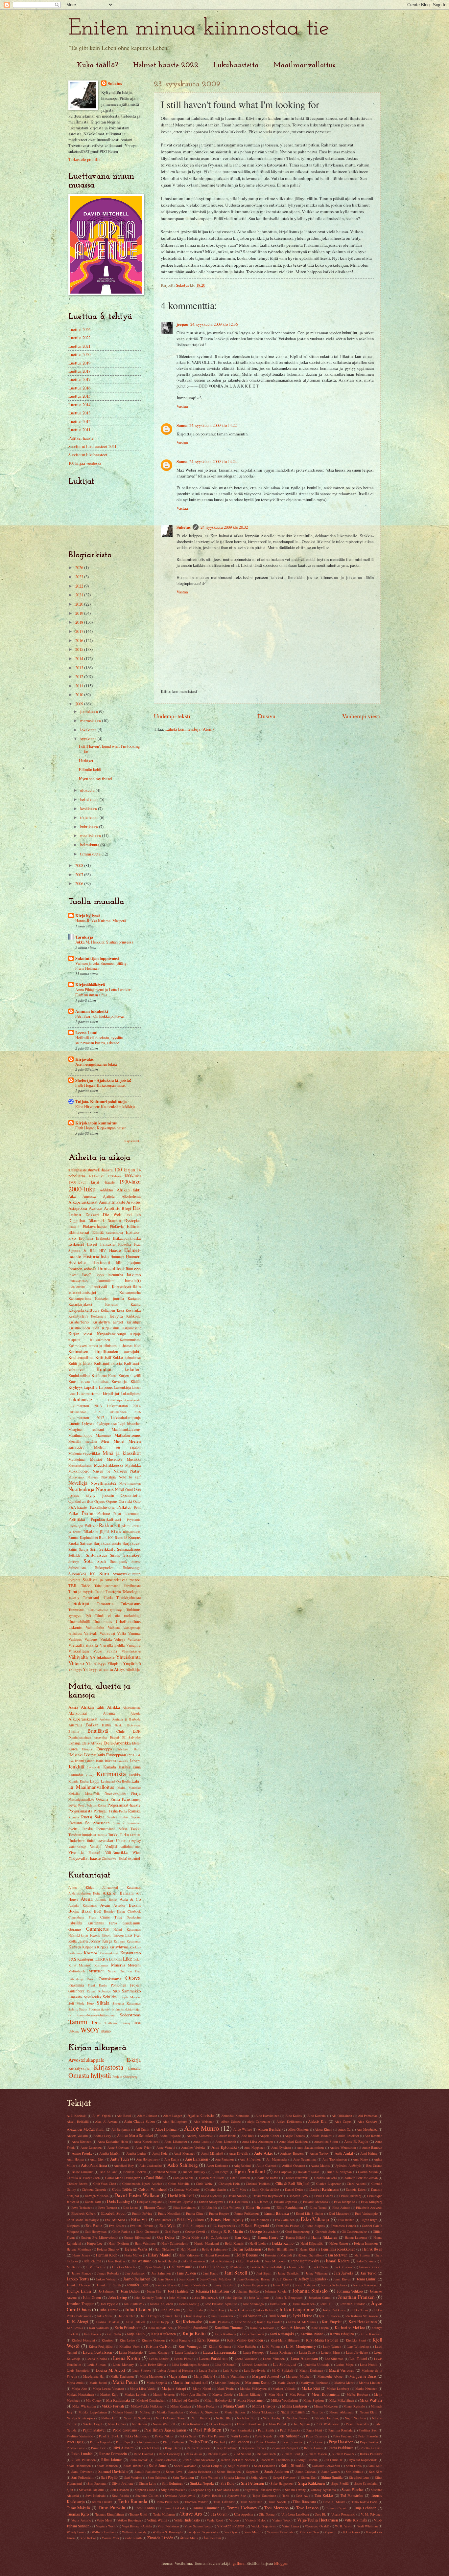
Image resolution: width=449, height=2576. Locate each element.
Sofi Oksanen (120, 2490)
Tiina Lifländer (224, 2502)
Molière (145, 2412)
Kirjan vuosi (80, 1334)
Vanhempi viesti (361, 716)
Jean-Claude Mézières (216, 2279)
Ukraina (135, 1835)
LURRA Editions (109, 1959)
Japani (135, 1761)
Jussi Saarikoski (222, 2316)
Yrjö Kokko (88, 2538)
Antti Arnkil (344, 2153)
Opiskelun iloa (81, 1501)
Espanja (74, 1743)
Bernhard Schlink (165, 2172)
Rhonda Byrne (218, 2454)
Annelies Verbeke (193, 2147)
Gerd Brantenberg (297, 2232)
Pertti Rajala (264, 2436)
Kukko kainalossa (127, 1357)
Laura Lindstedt (186, 2352)
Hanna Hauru (268, 2237)
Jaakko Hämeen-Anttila (266, 2267)
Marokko (135, 1788)
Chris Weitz (204, 2184)
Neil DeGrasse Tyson (171, 2418)
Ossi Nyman (301, 2424)
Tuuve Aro (191, 2514)
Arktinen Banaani (118, 1893)
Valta (122, 1633)
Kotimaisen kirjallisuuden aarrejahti (105, 1351)
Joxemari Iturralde (353, 2304)
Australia (75, 1725)
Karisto (75, 1947)
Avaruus (95, 1208)
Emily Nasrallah (169, 2213)
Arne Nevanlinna (305, 2159)
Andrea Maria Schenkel (135, 2135)
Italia (100, 1761)
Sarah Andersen (276, 2471)
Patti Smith (266, 2430)
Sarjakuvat (132, 1543)
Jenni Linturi (367, 2279)
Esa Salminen (285, 2220)
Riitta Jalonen (112, 2460)
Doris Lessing (118, 2201)
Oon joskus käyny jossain (105, 1492)
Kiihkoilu (133, 1316)
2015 (80, 649)
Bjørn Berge (220, 2172)
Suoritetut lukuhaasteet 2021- (93, 446)
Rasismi (124, 1526)
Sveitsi (73, 1829)
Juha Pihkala (170, 2310)
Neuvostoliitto (115, 1793)
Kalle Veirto (243, 2322)
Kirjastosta (108, 2067)
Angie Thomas (295, 2136)
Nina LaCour (117, 2424)
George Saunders (264, 2231)
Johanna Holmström (213, 2291)
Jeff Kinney (284, 2279)
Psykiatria (134, 1520)
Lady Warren (332, 2346)
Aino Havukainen (267, 2116)
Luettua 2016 (79, 388)
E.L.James (261, 2202)
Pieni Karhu (97, 1985)
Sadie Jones (158, 2465)
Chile (120, 1731)
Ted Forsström (352, 2495)
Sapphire (252, 2472)
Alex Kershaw (367, 2121)
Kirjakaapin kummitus (96, 1123)
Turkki (113, 1835)
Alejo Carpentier (259, 2121)
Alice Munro (201, 2128)
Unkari (121, 1841)
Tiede (108, 1597)
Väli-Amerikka (116, 1852)
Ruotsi (87, 1817)
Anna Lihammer (176, 2142)
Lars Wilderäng (358, 2346)
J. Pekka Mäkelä (124, 2267)
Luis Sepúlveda (255, 2370)
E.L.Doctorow (239, 2202)
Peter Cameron (316, 2436)
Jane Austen (186, 2273)
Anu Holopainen (147, 2159)
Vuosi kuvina (105, 1651)
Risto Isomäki (139, 2460)
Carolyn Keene (183, 2178)
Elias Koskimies (184, 2208)
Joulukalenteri (78, 1281)
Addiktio (106, 1190)
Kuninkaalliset (79, 1376)
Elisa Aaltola (341, 2208)
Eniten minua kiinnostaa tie (199, 29)
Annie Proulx (82, 2153)
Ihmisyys (133, 1269)
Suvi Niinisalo (95, 2496)
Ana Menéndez (367, 2129)
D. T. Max (239, 2189)
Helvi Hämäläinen (281, 2249)
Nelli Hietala (201, 2418)
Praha (113, 1811)
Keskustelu (99, 1316)
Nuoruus (105, 1489)
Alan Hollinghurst (175, 2121)
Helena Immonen (366, 2243)
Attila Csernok (266, 2165)
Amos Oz (344, 2129)
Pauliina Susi (368, 2430)
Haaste (115, 1250)
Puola (123, 1811)
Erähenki (103, 1238)
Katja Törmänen (253, 2334)
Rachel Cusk (150, 2448)
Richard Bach (266, 2454)
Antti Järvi (97, 2159)
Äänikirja (133, 1669)
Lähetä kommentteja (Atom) (189, 729)
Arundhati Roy (124, 2165)
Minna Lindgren (295, 2406)
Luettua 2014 (79, 405)
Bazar (87, 1911)
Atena (87, 1899)
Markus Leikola (136, 2394)
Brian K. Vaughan (339, 2172)
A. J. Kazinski (77, 2116)
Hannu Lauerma (356, 2237)
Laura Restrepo (254, 2352)
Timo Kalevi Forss (364, 2502)
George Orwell (195, 2232)
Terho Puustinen (167, 2502)
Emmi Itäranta (277, 2213)
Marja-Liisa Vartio (143, 2388)
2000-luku (82, 1189)
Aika (72, 1196)
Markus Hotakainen (80, 2394)
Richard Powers (343, 2454)
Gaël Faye (172, 2232)
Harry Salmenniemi (175, 2243)
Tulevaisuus (131, 1604)
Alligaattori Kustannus (121, 1887)
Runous (134, 1537)
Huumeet (117, 1257)
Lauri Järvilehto (357, 2352)
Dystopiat (132, 1220)
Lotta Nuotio (369, 2365)
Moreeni (134, 1965)
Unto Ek (320, 2514)
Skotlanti (75, 1823)
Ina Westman (142, 2261)
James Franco (81, 2273)
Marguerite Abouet (331, 2376)
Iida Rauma (92, 2261)
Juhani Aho (216, 2310)
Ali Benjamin (121, 2129)
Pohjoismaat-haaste (124, 1805)
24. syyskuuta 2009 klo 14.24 (213, 461)
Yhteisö (76, 1663)
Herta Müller (133, 2255)
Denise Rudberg (350, 2196)
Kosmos (91, 1953)
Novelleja (78, 1483)
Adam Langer (172, 2116)
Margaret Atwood (266, 2376)
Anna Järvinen (82, 2142)
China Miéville (179, 2184)
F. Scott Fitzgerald (255, 2225)
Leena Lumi (86, 1033)
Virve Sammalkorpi (198, 2526)
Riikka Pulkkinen (83, 2460)
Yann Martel (253, 2532)
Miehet (119, 1441)
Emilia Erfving (142, 2213)
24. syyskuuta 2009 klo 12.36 (214, 324)
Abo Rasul (124, 2116)
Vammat (134, 1633)
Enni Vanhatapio (366, 2213)
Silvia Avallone (123, 2483)
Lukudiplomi (131, 1394)
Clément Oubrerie (94, 2189)
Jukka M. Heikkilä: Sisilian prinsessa (104, 942)
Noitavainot (76, 1477)
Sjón (70, 2490)
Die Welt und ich (122, 1214)
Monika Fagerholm (170, 2412)
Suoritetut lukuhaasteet (88, 455)
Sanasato (75, 1997)
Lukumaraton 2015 (84, 1412)
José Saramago (253, 2304)
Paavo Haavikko (357, 2424)
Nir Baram (140, 2424)
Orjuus (100, 1501)
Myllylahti (97, 1971)
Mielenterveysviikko (84, 1453)
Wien (137, 1852)
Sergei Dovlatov (284, 2477)
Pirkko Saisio (76, 2448)
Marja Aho (79, 2388)
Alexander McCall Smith (86, 2129)
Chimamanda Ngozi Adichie (142, 2184)
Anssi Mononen (184, 2153)
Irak (138, 1755)
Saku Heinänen (265, 2466)
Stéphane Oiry (201, 2490)
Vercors (234, 2520)
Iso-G (87, 1275)
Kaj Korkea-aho (189, 2321)
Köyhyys (75, 1387)
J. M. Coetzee (96, 2267)
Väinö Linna (291, 2526)
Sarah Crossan (305, 2472)
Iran (71, 1761)
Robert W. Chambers (275, 2460)
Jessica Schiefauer (334, 2285)
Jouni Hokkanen (304, 2304)
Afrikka (114, 1707)
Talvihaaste (132, 1586)
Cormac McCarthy (187, 2189)
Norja (136, 1793)
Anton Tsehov (319, 2153)
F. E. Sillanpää (193, 2226)
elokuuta (88, 790)
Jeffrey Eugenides (312, 2279)
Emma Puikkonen (247, 2213)
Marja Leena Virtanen (108, 2388)
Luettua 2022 (79, 338)
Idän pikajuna (128, 1263)
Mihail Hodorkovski (218, 2400)
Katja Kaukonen (164, 2334)
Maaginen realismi (86, 1429)
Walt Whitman (367, 2526)
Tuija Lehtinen (365, 2508)
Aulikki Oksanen (294, 2165)
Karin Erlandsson (128, 2328)
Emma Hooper (219, 2213)
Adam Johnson (147, 2116)
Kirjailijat (134, 1322)
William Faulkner (104, 2532)
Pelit (137, 1507)
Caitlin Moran (368, 2172)
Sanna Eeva (174, 2472)
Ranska (134, 1811)
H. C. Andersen (217, 2237)
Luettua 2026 (79, 329)
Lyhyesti (89, 1423)
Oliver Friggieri (220, 2424)
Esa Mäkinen (260, 2220)
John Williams (259, 2298)
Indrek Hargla (167, 2261)
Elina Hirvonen (258, 2207)
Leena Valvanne (246, 2359)
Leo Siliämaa (334, 2359)
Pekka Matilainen (137, 2436)
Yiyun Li (331, 2532)
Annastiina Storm (326, 2142)
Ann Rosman (373, 2136)
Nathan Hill (109, 2418)
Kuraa (113, 1376)
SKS (116, 1991)
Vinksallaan (79, 1651)
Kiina (137, 1767)
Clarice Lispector (328, 2184)
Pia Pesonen (240, 2442)
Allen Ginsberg (298, 2129)
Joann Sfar (154, 2291)
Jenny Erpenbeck (225, 2285)
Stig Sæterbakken (173, 2490)
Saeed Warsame (185, 2466)
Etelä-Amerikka (117, 1743)
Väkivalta (78, 1657)
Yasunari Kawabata (280, 2532)
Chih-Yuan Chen (105, 2184)
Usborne (74, 2031)
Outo (137, 1501)
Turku (124, 1835)
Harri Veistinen (145, 2243)
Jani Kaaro (211, 2273)
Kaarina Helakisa (107, 2322)
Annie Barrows (372, 2147)
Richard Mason (316, 2454)
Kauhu (136, 1304)
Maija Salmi (178, 2376)
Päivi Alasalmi (123, 2448)
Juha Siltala (195, 2310)
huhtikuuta (90, 827)
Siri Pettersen (252, 2483)
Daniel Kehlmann (324, 2189)
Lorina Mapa (345, 2365)
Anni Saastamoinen (310, 2147)
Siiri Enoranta (97, 2483)
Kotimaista (111, 1774)
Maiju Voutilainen (233, 2376)
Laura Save (307, 2352)
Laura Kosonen (159, 2352)
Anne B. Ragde (356, 2141)
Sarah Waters (331, 2472)
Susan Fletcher (353, 2489)
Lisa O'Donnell (226, 2365)
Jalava (83, 1941)
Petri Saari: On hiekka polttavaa (100, 1016)
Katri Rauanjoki (282, 2334)
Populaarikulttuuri (106, 1519)
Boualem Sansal (309, 2172)
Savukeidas (93, 1997)
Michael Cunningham (151, 2400)
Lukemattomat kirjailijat (98, 1393)
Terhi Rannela (133, 2501)
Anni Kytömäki (224, 2147)
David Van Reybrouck (268, 2196)
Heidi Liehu (258, 2243)
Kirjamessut (131, 1328)
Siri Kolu (227, 2483)
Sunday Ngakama (323, 2490)
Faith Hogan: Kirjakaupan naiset (100, 1085)
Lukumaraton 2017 (86, 1418)
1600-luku (96, 1176)
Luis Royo (230, 2370)
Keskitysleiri (78, 1316)
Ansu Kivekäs (238, 2153)
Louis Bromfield (78, 2370)
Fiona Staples (315, 2226)
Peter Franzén (368, 2436)
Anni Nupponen (255, 2147)
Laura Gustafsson (97, 2352)
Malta (121, 1788)
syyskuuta (89, 739)
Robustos (105, 1991)
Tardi (286, 2496)
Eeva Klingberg (372, 2202)
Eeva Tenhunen (82, 2208)
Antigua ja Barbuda (126, 1719)
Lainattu (134, 2068)
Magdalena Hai (94, 2376)
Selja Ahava (259, 2477)
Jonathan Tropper (80, 2304)
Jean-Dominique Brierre (254, 2279)
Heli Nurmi (188, 2249)
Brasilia (74, 1731)
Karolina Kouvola (262, 2328)
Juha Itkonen (138, 2309)
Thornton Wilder (196, 2502)
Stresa (83, 2009)
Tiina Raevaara (304, 2502)
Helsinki (76, 1755)
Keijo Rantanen (371, 2334)
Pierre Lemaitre (292, 2442)
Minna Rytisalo (354, 2406)
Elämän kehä (90, 769)
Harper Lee (95, 2243)
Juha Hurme (109, 2310)
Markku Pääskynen (253, 2388)
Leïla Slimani (97, 2365)
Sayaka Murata (234, 2477)
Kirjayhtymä (119, 1947)
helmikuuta (90, 845)
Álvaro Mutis (189, 2538)
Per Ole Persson (213, 2436)
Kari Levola (75, 2328)
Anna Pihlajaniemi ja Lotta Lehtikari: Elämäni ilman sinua (104, 992)
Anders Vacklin (77, 2136)
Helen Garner (339, 2243)
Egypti (115, 1737)
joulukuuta (90, 711)
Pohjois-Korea (96, 1805)
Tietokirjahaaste (129, 1598)
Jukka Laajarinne (297, 2309)
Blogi (126, 1208)
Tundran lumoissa (82, 1835)
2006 (80, 883)
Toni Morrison (276, 2508)
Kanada (110, 1767)
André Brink (227, 2136)
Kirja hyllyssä (88, 916)
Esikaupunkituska (127, 1238)
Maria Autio (75, 2383)
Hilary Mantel (160, 2255)
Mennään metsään (83, 1441)
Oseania (102, 1799)
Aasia (73, 1707)
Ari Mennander (277, 2159)
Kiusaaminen (100, 1340)
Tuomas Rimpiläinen (110, 2514)
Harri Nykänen (118, 2243)
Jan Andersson (135, 2273)
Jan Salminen (161, 2273)
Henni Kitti (307, 2249)
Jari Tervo (368, 2273)
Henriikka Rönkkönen (338, 2249)
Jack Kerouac (344, 2267)
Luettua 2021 (79, 346)
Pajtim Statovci (94, 2430)
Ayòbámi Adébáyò (348, 2165)
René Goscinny (169, 2454)
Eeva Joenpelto (344, 2202)
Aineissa (89, 1196)
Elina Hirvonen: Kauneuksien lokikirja (105, 1106)
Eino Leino (130, 2208)
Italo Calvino (365, 2261)
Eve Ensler (117, 2226)
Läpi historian (130, 1423)
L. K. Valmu (271, 2346)
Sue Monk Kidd (228, 2490)
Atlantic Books (106, 1899)
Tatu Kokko (324, 2495)
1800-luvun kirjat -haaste (92, 1182)
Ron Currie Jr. (333, 2460)
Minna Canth (234, 2406)
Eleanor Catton (155, 2207)
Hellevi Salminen (214, 2249)
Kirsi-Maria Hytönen (322, 2340)
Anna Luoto (201, 2142)
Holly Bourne (247, 2255)
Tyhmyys (74, 1616)
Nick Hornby (272, 2418)
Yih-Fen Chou (309, 2532)
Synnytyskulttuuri (127, 1574)
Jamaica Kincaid (371, 2267)
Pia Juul (220, 2442)
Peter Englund (342, 2436)
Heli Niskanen (164, 2249)
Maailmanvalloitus (304, 66)
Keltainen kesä (112, 1310)
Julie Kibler (127, 2316)
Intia (131, 1755)
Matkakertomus (128, 1435)
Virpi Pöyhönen (168, 2526)
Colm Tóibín (122, 2189)
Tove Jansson (307, 2508)
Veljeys (120, 1639)
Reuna (91, 1991)
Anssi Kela (160, 2153)
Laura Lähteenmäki (220, 2352)
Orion (91, 1979)
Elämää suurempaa (108, 1232)
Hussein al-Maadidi (278, 2255)
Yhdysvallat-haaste (85, 1858)
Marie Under (286, 2383)
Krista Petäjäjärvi (101, 2346)
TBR (73, 1586)
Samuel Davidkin (113, 2471)
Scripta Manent (130, 1997)
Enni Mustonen (339, 2213)
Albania (109, 1713)
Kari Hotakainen (363, 2321)
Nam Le (317, 2412)
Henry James (81, 2255)
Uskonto (75, 1627)
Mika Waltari (371, 2400)
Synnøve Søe (237, 2496)
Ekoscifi (74, 1227)
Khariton (107, 2340)
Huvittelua (77, 1262)
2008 (80, 865)
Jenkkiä (76, 1766)
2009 (80, 704)
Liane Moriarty (123, 2365)
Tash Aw (302, 2496)
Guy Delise (166, 2237)
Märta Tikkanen (263, 2412)
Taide (86, 1586)
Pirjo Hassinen (341, 2442)
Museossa (115, 1459)
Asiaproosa (78, 1208)
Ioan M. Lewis (275, 2261)
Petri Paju (123, 2442)
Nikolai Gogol (92, 2424)
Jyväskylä (94, 1767)
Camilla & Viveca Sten (83, 2178)
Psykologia (76, 1526)
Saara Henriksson (79, 2466)
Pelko (73, 1513)
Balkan (92, 1725)
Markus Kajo (109, 2394)
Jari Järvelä (344, 2273)
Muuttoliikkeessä (109, 1465)
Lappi (95, 1781)
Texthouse (111, 2023)
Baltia (106, 1725)
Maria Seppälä (157, 2383)
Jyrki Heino (303, 2316)
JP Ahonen (237, 2267)
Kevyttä (116, 1316)
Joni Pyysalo (109, 2304)
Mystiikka (133, 1465)
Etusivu (266, 716)
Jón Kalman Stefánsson (361, 2316)
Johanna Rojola (276, 2291)
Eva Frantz (94, 2225)
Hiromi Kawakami (217, 2255)
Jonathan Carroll (320, 2298)
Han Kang (243, 2237)
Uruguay (135, 1841)
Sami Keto (375, 2466)
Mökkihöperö (79, 1471)
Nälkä (119, 1489)
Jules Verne (105, 2316)
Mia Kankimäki (118, 2400)
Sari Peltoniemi (83, 2477)
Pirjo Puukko (369, 2442)
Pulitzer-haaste (81, 438)
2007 (80, 875)
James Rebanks (108, 2273)
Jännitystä (99, 1286)
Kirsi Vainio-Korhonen (245, 2340)
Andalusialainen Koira (84, 1893)
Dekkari (92, 1214)
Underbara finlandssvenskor (91, 1841)
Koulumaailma (81, 1357)
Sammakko (131, 1991)
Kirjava (103, 1947)
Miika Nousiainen (251, 2400)
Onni (129, 1489)
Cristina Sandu (216, 2189)
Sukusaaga (132, 1567)
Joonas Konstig (189, 2304)
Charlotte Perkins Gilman (360, 2178)
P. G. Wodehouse (328, 2424)
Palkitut (124, 1507)
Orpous (112, 1501)
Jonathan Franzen (356, 2297)
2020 (80, 604)
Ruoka (73, 1543)
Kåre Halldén (247, 2346)
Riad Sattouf (242, 2454)
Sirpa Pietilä (340, 2483)
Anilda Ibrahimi (321, 2136)
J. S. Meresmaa (180, 2267)
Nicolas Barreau (298, 2418)
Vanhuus (75, 1639)
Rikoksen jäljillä (96, 1532)
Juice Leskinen (240, 2310)
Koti (137, 1346)
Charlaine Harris (267, 2178)
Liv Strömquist (285, 2364)
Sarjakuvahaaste (107, 1543)
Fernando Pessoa (288, 2226)
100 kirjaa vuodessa (85, 463)
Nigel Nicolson (355, 2418)
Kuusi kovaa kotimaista (88, 1381)
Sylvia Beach (211, 2496)
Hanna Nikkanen (324, 2237)
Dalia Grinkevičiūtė (265, 2189)
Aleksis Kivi (318, 2121)
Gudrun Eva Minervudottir (99, 2237)
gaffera (239, 2563)
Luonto (74, 1423)
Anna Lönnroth (226, 2142)
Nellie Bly (223, 2418)
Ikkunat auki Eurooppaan (105, 1755)
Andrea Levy (102, 2136)
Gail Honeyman (96, 2232)
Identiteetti (101, 1262)
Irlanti (80, 1761)
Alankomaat (78, 1713)
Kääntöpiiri (86, 1959)
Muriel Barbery (235, 2412)
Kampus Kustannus (127, 1941)
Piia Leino (316, 2442)
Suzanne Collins (147, 2496)
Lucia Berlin (208, 2370)
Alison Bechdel (270, 2129)
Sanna (182, 425)
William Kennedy (134, 2532)
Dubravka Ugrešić (181, 2202)
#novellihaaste (100, 1170)
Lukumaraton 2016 (125, 1412)
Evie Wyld (168, 2225)
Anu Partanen (224, 2159)
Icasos (95, 1935)
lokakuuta (89, 730)
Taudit (100, 1592)
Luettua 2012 (79, 421)
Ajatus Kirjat (81, 1887)
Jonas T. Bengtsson (289, 2298)
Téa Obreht (219, 2514)
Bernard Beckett (135, 2172)
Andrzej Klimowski (200, 2136)
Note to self (130, 1477)
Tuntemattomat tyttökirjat (106, 1610)
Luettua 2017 (79, 379)
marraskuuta (91, 721)
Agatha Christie (201, 2115)
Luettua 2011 (79, 430)
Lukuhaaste (80, 1399)
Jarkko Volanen (107, 2279)
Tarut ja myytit (81, 1591)
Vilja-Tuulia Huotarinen (317, 2520)
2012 (80, 677)
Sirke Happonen (282, 2483)
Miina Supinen (314, 2400)
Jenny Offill (281, 2285)
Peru (81, 1805)
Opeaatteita (131, 1495)
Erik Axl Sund (115, 2220)
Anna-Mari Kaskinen (294, 2142)
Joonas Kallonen (161, 2304)
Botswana (134, 1725)
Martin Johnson (164, 2394)
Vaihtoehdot (95, 1627)
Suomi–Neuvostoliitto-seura (96, 2015)
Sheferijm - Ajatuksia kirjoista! (103, 1080)
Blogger (281, 2563)
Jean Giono (165, 2279)
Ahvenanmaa (132, 1707)
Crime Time (111, 1917)
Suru (104, 1573)
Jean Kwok (187, 2279)
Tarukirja (84, 937)
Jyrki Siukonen (329, 2316)
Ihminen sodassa (82, 1269)
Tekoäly (74, 1598)
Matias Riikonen (251, 2394)
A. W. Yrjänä (102, 2116)
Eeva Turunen (108, 2208)
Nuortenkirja (81, 1489)
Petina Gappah (100, 2442)
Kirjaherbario (79, 1322)
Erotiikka (86, 1238)
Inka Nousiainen (194, 2261)
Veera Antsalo (81, 2520)
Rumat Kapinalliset (83, 1537)
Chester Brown (77, 2184)
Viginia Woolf (282, 2520)
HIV (103, 1250)
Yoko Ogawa (351, 2532)
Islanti (90, 1761)
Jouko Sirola (278, 2304)
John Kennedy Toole (148, 2298)
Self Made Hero (81, 2003)
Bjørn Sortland (250, 2171)
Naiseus (120, 1471)
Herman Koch (107, 2255)
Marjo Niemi (202, 2388)
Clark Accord (356, 2184)
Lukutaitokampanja (126, 1418)
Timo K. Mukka (334, 2502)
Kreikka (135, 1775)
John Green (92, 2297)
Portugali (101, 1811)
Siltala (103, 2003)
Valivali (91, 1633)
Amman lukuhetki (92, 1011)
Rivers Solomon (165, 2460)
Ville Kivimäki (356, 2520)
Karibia (124, 1767)
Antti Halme (369, 2153)
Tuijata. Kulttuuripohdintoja (101, 1101)
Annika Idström (110, 2153)
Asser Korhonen (217, 2165)
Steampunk (119, 1561)
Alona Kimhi (323, 2129)
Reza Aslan (194, 2454)
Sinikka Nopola (202, 2483)
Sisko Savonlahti (366, 2483)
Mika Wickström (84, 2406)
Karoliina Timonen (229, 2328)
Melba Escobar (357, 2394)
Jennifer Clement (79, 2285)
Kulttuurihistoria (108, 1363)
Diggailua (77, 1220)
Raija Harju (173, 2448)
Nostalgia (108, 1477)
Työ (88, 1615)
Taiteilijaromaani (107, 1586)
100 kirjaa (125, 1169)
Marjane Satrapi (174, 2388)
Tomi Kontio (145, 2508)
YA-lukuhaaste (102, 1657)
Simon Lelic (148, 2483)
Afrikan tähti (129, 1190)
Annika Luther (136, 2153)
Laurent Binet (330, 2352)
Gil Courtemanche (354, 2232)
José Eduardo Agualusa (221, 2304)
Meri (105, 1441)
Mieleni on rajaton (117, 1447)
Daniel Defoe (294, 2189)
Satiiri (73, 1549)
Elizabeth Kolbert (83, 2213)
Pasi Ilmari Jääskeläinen (165, 2430)
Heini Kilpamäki (312, 2243)
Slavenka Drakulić (92, 2490)
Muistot (96, 1459)
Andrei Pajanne (170, 2136)
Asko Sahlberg (183, 2165)
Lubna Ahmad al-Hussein (175, 2370)
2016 (80, 640)
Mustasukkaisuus (80, 1465)
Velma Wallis (157, 2520)
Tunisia (102, 1835)
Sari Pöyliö (109, 2477)
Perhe (87, 1513)
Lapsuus (106, 1387)
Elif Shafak (209, 2208)
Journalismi (106, 1281)
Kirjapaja (89, 1947)
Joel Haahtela (178, 2291)
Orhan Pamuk (277, 2424)
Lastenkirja (122, 1387)
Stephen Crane (145, 2490)
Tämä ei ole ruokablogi (118, 1616)
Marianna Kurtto (258, 2382)
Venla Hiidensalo (187, 2520)
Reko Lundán (82, 2454)
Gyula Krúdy (191, 2237)
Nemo (112, 1971)
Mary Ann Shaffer (193, 2394)
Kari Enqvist (332, 2322)
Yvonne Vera (110, 2538)
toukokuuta (90, 817)
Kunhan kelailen (118, 1369)
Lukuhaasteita (236, 66)
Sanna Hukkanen (229, 2472)
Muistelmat (77, 1459)
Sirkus (115, 1555)
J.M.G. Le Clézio (211, 2267)
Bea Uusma (374, 2165)
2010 (80, 695)
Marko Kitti (311, 2388)
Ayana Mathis (320, 2165)
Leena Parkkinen (213, 2358)
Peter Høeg (75, 2442)
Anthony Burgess (292, 2153)
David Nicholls (211, 2196)
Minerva (118, 1965)
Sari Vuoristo (133, 2477)
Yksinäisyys (96, 1663)
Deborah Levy (298, 2196)
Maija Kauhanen (122, 2376)
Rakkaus (108, 1525)
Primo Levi (99, 2448)
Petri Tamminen (146, 2442)
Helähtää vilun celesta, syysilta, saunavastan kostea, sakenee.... (99, 1040)
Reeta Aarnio (313, 2448)
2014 (80, 658)
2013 (80, 668)
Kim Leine (127, 2340)
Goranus (75, 1929)
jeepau (182, 324)
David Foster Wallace (137, 2195)
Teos (96, 2022)
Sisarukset (132, 1555)
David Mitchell (181, 2195)
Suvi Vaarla (120, 2496)
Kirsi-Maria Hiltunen (285, 2340)
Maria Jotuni (98, 2383)
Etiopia (87, 1749)
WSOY (90, 2030)
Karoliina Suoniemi (193, 2328)
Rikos (116, 1531)
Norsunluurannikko (81, 1799)
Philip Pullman (173, 2442)
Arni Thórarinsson (335, 2159)
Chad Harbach (240, 2178)
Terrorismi (91, 1598)
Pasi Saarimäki (241, 2430)
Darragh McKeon (97, 2196)
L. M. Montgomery (301, 2346)
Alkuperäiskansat (83, 1202)
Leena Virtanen (274, 2359)
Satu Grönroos (157, 2477)
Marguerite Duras (363, 2376)
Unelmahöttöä (79, 1621)
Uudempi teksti (172, 716)
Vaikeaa (114, 1627)
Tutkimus (133, 1610)
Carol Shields (156, 2177)
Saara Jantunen (107, 2466)
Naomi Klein (369, 2412)
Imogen (118, 1935)
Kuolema (99, 1375)
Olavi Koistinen (192, 2424)
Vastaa (182, 406)
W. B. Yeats (343, 2526)
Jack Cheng (320, 2267)
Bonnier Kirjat (115, 1911)
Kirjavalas (84, 1059)
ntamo (106, 2031)
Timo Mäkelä (78, 2508)
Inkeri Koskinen (221, 2261)
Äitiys (119, 1669)
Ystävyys (91, 1669)
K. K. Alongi (78, 2321)
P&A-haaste (78, 1507)
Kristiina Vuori (130, 2346)
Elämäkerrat (79, 1232)
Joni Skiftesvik (134, 2304)
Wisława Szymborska (203, 2532)
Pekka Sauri (188, 2436)
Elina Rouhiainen (290, 2207)
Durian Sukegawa (211, 2202)
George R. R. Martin (227, 2231)
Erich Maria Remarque (83, 2220)
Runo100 (106, 1537)
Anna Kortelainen (146, 2142)
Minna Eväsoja (264, 2406)
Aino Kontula (317, 2116)
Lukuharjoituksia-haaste (124, 1400)
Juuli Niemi (277, 2316)
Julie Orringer (150, 2316)
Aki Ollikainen (342, 2116)
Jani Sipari (264, 2273)
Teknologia (131, 1591)
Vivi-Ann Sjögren (231, 2526)
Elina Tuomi (318, 2208)
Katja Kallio (136, 2334)
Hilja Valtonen (189, 2255)
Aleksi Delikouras (289, 2121)
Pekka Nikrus (164, 2436)
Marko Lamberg (338, 2388)
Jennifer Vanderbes (195, 2285)
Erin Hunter (163, 2220)
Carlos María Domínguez (123, 2178)
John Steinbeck (205, 2297)
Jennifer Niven (165, 2285)
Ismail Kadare (338, 2261)
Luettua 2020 (79, 354)
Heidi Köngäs (234, 2243)
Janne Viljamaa (317, 2273)
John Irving (118, 2297)
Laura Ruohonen (282, 2352)
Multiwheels (77, 1971)
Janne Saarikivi (289, 2273)
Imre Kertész (117, 2261)
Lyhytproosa (107, 1423)
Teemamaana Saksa (112, 1829)
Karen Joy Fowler (269, 2322)
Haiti (137, 1749)
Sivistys (74, 1562)
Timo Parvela (111, 2507)
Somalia (118, 1823)
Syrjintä (74, 1580)
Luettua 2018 (79, 371)
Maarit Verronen (342, 2370)
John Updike (234, 2298)
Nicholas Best (247, 2418)
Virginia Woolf (106, 2526)
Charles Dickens (326, 2178)
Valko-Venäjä (77, 1847)
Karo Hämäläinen (160, 2328)
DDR (137, 1731)
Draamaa (114, 1221)
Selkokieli (75, 1555)
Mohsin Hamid (123, 2412)
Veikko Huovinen (129, 2520)
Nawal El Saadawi (137, 2418)
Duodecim (134, 1917)
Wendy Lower (76, 2532)
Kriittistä (103, 1357)
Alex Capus (343, 2121)
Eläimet (134, 1226)
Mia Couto (93, 2400)
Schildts (110, 1997)
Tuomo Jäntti (138, 2514)
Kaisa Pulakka (136, 2322)
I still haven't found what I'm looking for (109, 749)
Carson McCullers (212, 2178)
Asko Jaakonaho (151, 2165)
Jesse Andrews (305, 2285)
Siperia (136, 1817)
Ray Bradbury (227, 2448)
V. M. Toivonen (372, 2514)
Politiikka (77, 1519)
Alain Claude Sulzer (140, 2121)
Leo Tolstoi (358, 2358)
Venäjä (96, 1846)
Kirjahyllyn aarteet (108, 1322)
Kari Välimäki (99, 2328)
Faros (113, 1923)
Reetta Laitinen (371, 2448)
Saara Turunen (133, 2466)
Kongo (90, 1775)
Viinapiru (133, 1645)
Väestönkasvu (131, 1651)
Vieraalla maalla (83, 1645)
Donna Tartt (93, 2202)
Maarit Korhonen (311, 2370)
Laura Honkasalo (131, 2352)
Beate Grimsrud (83, 2172)
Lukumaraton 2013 (85, 1406)
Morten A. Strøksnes (204, 2412)
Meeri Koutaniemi (326, 2394)
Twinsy (126, 2023)
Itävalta (110, 1761)
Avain (105, 1905)
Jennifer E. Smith (109, 2285)
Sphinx (73, 2009)
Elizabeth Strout (113, 2213)
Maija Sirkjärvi (204, 2376)
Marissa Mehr (344, 2383)
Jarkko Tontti (78, 2279)
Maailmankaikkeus (126, 1429)
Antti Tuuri (119, 2159)
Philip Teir (198, 2442)
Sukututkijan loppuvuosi (97, 958)
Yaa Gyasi (231, 2532)
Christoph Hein (229, 2184)
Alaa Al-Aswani (106, 2121)
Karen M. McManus (302, 2322)
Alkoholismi (131, 1196)
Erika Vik (140, 2219)
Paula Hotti (314, 2430)
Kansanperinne (80, 1298)
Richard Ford (290, 2454)
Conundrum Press (82, 1917)
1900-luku (130, 1182)
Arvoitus (133, 1202)
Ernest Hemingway (227, 2219)
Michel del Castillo (185, 2400)
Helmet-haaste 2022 (166, 66)
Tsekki (136, 1829)
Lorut (72, 1394)
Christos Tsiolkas (258, 2184)
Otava (133, 1978)
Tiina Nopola (277, 2502)
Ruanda (74, 1817)
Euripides (73, 2226)
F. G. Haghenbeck (222, 2226)
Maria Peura (125, 2382)
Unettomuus (103, 1621)
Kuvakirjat (119, 1381)
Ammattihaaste (112, 1202)
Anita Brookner (348, 2136)
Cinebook (134, 1911)
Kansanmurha (130, 1292)
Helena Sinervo (108, 2249)
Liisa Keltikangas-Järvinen (191, 2365)
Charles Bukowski (296, 2178)
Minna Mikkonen (326, 2406)
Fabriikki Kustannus (86, 1923)
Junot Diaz (172, 2316)
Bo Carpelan (283, 2172)
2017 (80, 631)
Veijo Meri (104, 2520)
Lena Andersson (304, 2358)
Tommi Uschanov (242, 2508)
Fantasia (107, 1244)
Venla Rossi (215, 2520)
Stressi (136, 1562)
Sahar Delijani (212, 2466)
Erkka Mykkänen (191, 2220)
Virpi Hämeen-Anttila (137, 2526)
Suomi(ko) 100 (82, 1574)
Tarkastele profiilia (84, 159)
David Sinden (237, 2196)
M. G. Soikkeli (283, 2370)
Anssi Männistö (212, 2153)
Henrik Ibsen (372, 2249)
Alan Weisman (204, 2121)
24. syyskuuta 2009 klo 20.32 (224, 527)
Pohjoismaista (80, 1811)
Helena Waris (136, 2249)
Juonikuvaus (77, 1287)
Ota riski (125, 1501)
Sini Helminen (173, 2483)
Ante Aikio (264, 2153)
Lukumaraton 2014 (124, 1406)
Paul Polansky (290, 2430)
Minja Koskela (207, 2406)
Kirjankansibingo (111, 1334)
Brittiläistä (98, 1731)
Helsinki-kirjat (78, 1935)
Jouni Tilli (327, 2304)
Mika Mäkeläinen (342, 2400)
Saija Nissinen (238, 2466)
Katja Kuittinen (225, 2334)
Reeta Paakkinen (341, 2448)
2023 (80, 577)
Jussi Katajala (195, 2316)
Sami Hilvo (354, 2466)
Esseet (92, 1244)
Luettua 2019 (79, 363)
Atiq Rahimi (242, 2165)
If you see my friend (95, 779)
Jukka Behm (265, 2310)
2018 (80, 622)
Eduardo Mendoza (316, 2202)
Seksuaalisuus (129, 1549)
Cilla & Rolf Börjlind (292, 2183)
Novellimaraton (130, 1483)
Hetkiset (86, 761)
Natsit (135, 1471)
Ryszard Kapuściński (363, 2460)
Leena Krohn (127, 2358)
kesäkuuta (89, 809)
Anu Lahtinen (197, 2159)
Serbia (124, 1817)
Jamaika (123, 1761)
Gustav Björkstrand (137, 2237)
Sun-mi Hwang (295, 2490)
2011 (80, 686)
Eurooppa (104, 1749)
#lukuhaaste (78, 1170)
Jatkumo (134, 1275)
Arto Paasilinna (94, 2165)
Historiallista (96, 1256)
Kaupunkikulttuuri (84, 1310)
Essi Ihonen (346, 2220)
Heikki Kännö (283, 2243)
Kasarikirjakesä (80, 1304)
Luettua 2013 (79, 413)
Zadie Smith (133, 2538)
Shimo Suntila (332, 2477)
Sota (88, 1561)
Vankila (106, 1639)
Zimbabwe (109, 1858)
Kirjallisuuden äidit (84, 1328)
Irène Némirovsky (305, 2261)
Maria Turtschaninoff (190, 2382)
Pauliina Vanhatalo (80, 2436)
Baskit (119, 1725)
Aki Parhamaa (368, 2116)
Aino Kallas (294, 2116)
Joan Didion (130, 2291)
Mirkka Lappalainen (93, 2412)
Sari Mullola (354, 2472)
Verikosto (134, 1639)
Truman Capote (337, 2508)
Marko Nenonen (366, 2388)
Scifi (94, 1549)
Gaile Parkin (121, 2232)
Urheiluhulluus (128, 1621)
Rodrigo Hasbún (307, 2460)
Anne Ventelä (166, 2147)
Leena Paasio (184, 2359)
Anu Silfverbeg (250, 2159)
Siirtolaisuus (96, 1555)
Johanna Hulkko (248, 2291)
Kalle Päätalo (219, 2322)
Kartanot (134, 1298)
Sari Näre (376, 2472)
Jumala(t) (133, 1280)
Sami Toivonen (82, 2472)
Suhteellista (77, 1568)
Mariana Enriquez (227, 2383)
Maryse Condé (223, 2394)
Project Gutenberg (125, 2076)
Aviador (119, 1905)
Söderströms (130, 2015)
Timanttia (105, 1604)
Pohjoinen (118, 1985)
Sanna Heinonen (200, 2472)
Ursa (137, 2023)
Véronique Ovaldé (317, 2526)
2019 (80, 613)
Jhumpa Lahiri (79, 2291)
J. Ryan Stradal (152, 2267)
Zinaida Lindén (160, 2538)
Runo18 (121, 1537)
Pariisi (115, 1799)
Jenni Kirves (342, 2279)
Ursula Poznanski (343, 2514)
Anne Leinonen (91, 2147)
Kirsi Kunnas (208, 2340)
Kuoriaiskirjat (109, 1953)
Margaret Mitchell (299, 2376)
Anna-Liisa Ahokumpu (258, 2142)
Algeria (136, 1713)
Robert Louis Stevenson (199, 2460)
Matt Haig (276, 2394)
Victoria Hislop (256, 2520)
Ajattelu (109, 1196)
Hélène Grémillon (310, 2255)
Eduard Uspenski (286, 2202)
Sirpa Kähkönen (311, 2483)
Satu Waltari (210, 2477)
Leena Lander (159, 2359)
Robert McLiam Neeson (238, 2460)
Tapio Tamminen (264, 2496)
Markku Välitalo (284, 2388)
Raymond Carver (254, 2448)
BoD (98, 1911)
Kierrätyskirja (79, 2068)
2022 (80, 586)
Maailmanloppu (80, 1435)
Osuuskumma (110, 1979)
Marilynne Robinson (314, 2383)
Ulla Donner (267, 2514)
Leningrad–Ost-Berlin (116, 1781)
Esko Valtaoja (315, 2219)
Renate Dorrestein (113, 2454)
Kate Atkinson (293, 2327)
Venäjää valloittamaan (123, 1846)
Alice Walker (243, 2129)
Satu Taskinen (183, 2477)
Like (128, 1959)
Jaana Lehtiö (297, 2267)
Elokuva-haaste (95, 1226)
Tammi (78, 2022)
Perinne (104, 1513)
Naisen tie (101, 1471)
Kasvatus (111, 1304)
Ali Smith (142, 2129)
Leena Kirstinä (97, 2359)
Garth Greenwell (147, 2232)
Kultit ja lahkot (80, 1363)
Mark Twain (226, 2388)
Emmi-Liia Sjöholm (309, 2213)
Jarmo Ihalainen (137, 2279)
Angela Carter (269, 2136)
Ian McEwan (338, 2255)
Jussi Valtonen (250, 2316)
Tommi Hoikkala (174, 2508)
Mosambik (92, 1793)
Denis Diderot (324, 2196)
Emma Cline (195, 2213)
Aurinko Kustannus (83, 1905)
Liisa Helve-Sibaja (153, 2365)
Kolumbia (76, 1775)
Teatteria (113, 1591)
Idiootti (106, 1935)
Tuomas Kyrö (78, 2514)
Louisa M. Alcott (110, 2370)
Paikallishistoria (102, 1507)
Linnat (136, 1388)
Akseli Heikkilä (78, 2121)
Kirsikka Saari (356, 2340)
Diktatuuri (96, 1221)
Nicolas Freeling (327, 2418)
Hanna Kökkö (295, 2237)
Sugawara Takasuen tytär (262, 2490)
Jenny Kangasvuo (255, 2285)
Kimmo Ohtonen (153, 2340)
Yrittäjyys (75, 1670)
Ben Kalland (108, 2172)
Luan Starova (142, 2370)
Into (129, 1935)
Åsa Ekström (212, 2538)
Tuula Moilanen (164, 2514)
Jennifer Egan (138, 2285)
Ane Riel (248, 2136)
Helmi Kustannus (127, 1929)
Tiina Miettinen (251, 2502)
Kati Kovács (92, 2334)
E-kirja (134, 2060)
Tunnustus (76, 1610)
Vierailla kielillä (112, 1645)
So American (97, 1823)
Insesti (73, 1275)
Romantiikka (132, 1532)
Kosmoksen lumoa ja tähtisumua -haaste (100, 1346)
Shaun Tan (308, 2477)
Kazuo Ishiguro (342, 2334)
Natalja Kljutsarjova (81, 2418)
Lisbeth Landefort (255, 2365)
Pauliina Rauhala (341, 2430)
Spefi (102, 1561)
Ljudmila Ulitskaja (317, 2365)
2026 (80, 567)
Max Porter (297, 2394)
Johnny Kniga (101, 1941)
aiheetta (106, 1669)
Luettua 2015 (79, 396)
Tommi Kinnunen (206, 2508)
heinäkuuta (90, 799)
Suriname (134, 1823)
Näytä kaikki (132, 1141)
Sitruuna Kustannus (127, 2003)
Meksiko (74, 1793)
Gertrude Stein (326, 2232)
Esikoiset (76, 1244)
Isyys (100, 1275)
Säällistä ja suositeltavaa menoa (112, 1580)
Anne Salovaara (118, 2147)
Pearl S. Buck (109, 2436)
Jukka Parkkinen (334, 2310)
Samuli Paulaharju (147, 2472)
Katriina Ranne (312, 2334)
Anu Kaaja (172, 2159)
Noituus (93, 1477)
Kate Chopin (320, 2328)
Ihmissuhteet (111, 1268)
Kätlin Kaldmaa (220, 2346)
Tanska (87, 1829)
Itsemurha (115, 1275)
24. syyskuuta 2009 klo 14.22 (213, 425)
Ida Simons (362, 2255)
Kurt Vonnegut (190, 2346)
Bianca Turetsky (194, 2172)
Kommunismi (130, 1340)
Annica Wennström (343, 2147)
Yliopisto (115, 1664)
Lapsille (91, 1387)
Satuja (83, 1549)
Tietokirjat (79, 1603)
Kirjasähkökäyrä (90, 985)
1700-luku (114, 1176)
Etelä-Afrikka (92, 1743)
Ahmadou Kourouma (235, 2116)
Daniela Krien (355, 2189)
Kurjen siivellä (130, 1376)
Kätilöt (136, 1381)
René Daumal (143, 2454)
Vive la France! (84, 1852)
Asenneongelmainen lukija (96, 1064)
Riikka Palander (371, 2454)
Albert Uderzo (231, 2121)
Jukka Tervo (360, 2310)
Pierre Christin (266, 2442)
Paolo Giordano (125, 2430)
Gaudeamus (132, 1923)
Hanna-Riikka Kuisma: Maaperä (101, 921)
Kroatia (73, 1781)
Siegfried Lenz (359, 2477)
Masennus (104, 1435)
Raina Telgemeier (199, 2448)
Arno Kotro (360, 2159)
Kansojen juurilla (109, 1298)
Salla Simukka (293, 2465)
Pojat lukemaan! (127, 1513)
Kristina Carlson (159, 2346)
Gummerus (97, 1929)
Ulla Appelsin (244, 2514)
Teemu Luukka (102, 2502)
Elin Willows (232, 2208)
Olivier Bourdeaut (249, 2424)
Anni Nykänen (281, 2147)
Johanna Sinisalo (310, 2291)
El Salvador (131, 1737)
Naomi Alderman (341, 2412)
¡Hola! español (129, 1858)
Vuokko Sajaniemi (264, 2526)
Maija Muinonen (151, 2376)
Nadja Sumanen (293, 2412)
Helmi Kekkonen (247, 2249)
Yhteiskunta (128, 1657)
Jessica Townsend (365, 2285)
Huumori (133, 1256)
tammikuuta (91, 854)
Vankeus (91, 1639)
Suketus (184, 527)
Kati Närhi (114, 2334)
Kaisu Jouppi (161, 2322)
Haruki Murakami (206, 2243)
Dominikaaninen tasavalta (88, 1737)
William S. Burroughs (168, 2532)
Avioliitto (112, 1208)
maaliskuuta (91, 835)
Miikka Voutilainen (284, 2400)
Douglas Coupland (150, 2202)
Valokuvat (107, 1633)
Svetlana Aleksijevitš (180, 2496)
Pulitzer (91, 1525)
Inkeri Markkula (249, 2261)
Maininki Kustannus (94, 1965)
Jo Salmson (107, 2291)
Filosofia (124, 1244)
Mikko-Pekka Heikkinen (148, 2406)
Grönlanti (123, 1749)
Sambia (112, 1817)
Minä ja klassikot (122, 1453)
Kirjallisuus (111, 1328)
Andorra (105, 1719)
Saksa (100, 1817)
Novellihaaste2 (104, 1483)
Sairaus (86, 1543)
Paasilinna (76, 1985)
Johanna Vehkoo (350, 2291)
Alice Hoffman (166, 2129)
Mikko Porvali (113, 2406)
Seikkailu (107, 1549)
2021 (80, 595)
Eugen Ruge (369, 2220)
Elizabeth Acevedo (369, 2208)
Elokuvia (117, 1226)
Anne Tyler (143, 2147)
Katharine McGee (350, 2327)
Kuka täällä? (98, 66)
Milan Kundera (181, 2406)
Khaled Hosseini (83, 2340)
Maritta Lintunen (371, 2383)
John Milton (177, 2298)
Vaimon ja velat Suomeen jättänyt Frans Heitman (101, 966)
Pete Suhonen (289, 2436)
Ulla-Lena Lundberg (295, 2514)
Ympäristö (132, 1663)
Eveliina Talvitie (142, 2226)
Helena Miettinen (79, 2249)
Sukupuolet (104, 1567)
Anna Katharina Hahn (113, 2142)
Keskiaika (133, 1310)
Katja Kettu (194, 2333)
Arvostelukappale (86, 2060)
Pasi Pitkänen (207, 2430)
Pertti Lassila (240, 2436)
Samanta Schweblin (326, 2466)
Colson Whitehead (153, 2189)
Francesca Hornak (343, 2226)
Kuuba (84, 1781)
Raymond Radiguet (285, 2448)
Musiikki (134, 1459)
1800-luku (132, 1176)
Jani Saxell (236, 2273)
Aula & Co (130, 1899)
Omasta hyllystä (90, 2075)
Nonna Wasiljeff (164, 2424)
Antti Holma (75, 2159)
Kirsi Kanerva (181, 2340)
